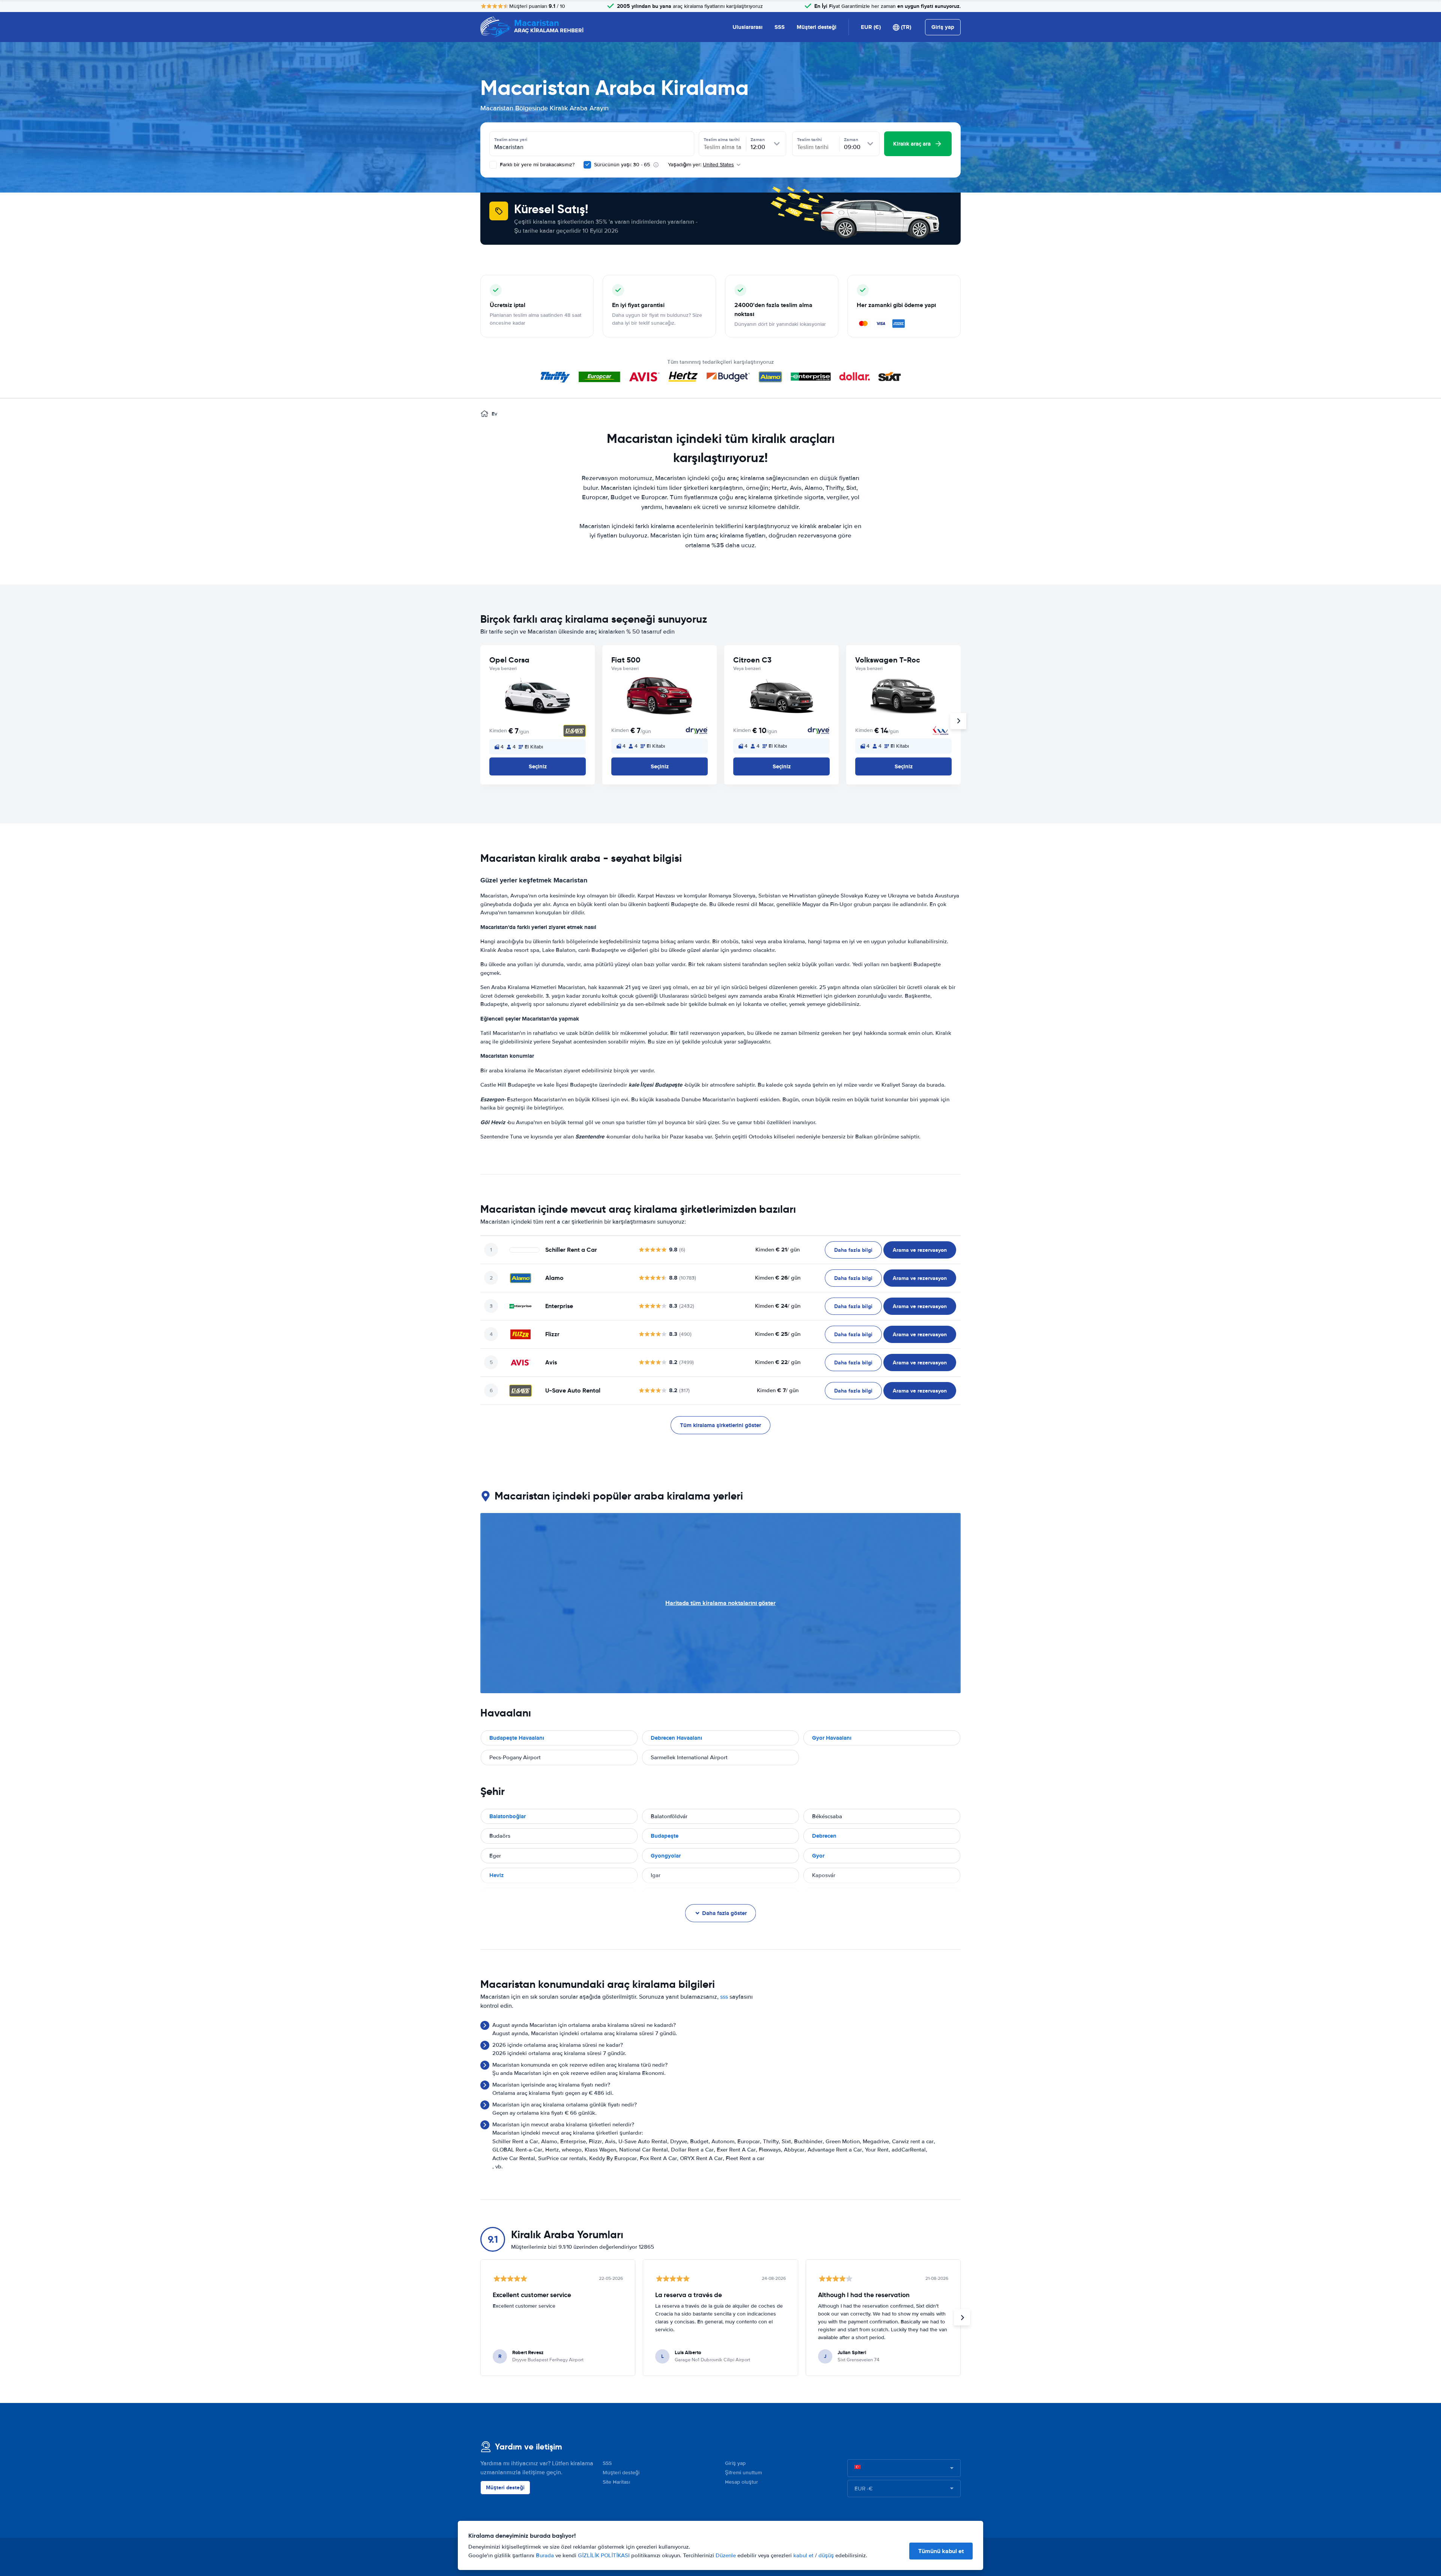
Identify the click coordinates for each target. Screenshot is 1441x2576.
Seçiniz (538, 766)
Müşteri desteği (817, 27)
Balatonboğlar (508, 1816)
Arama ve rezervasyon (920, 1250)
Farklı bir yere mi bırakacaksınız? (536, 165)
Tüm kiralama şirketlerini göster (720, 1425)
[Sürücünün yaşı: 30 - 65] (587, 165)
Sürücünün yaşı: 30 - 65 (622, 165)
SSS (780, 27)
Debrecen (824, 1836)
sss (724, 1997)
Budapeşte (665, 1836)
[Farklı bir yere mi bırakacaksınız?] (493, 165)
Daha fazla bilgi (853, 1250)
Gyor (818, 1856)
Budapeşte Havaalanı (517, 1738)
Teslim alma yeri (511, 140)
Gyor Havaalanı (832, 1738)
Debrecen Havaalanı (676, 1738)
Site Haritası (616, 2482)
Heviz (496, 1875)
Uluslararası (748, 27)
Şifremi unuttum (743, 2473)
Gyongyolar (666, 1856)
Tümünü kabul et (941, 2551)
